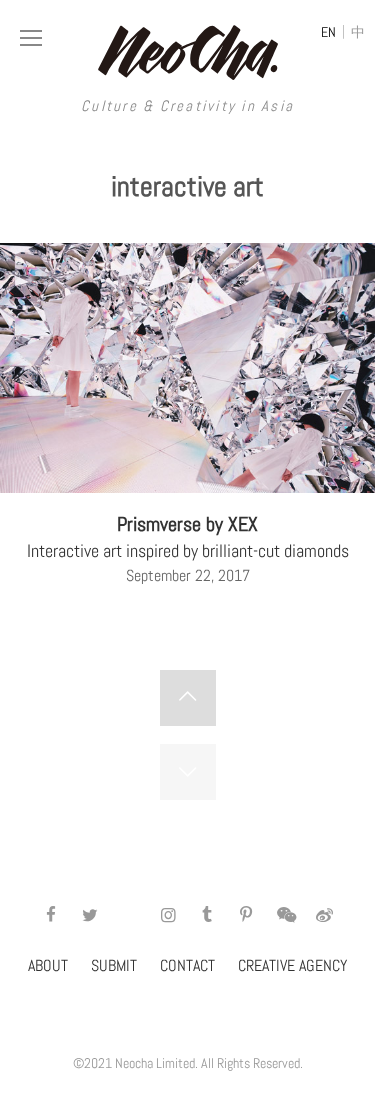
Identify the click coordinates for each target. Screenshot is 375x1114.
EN (328, 32)
